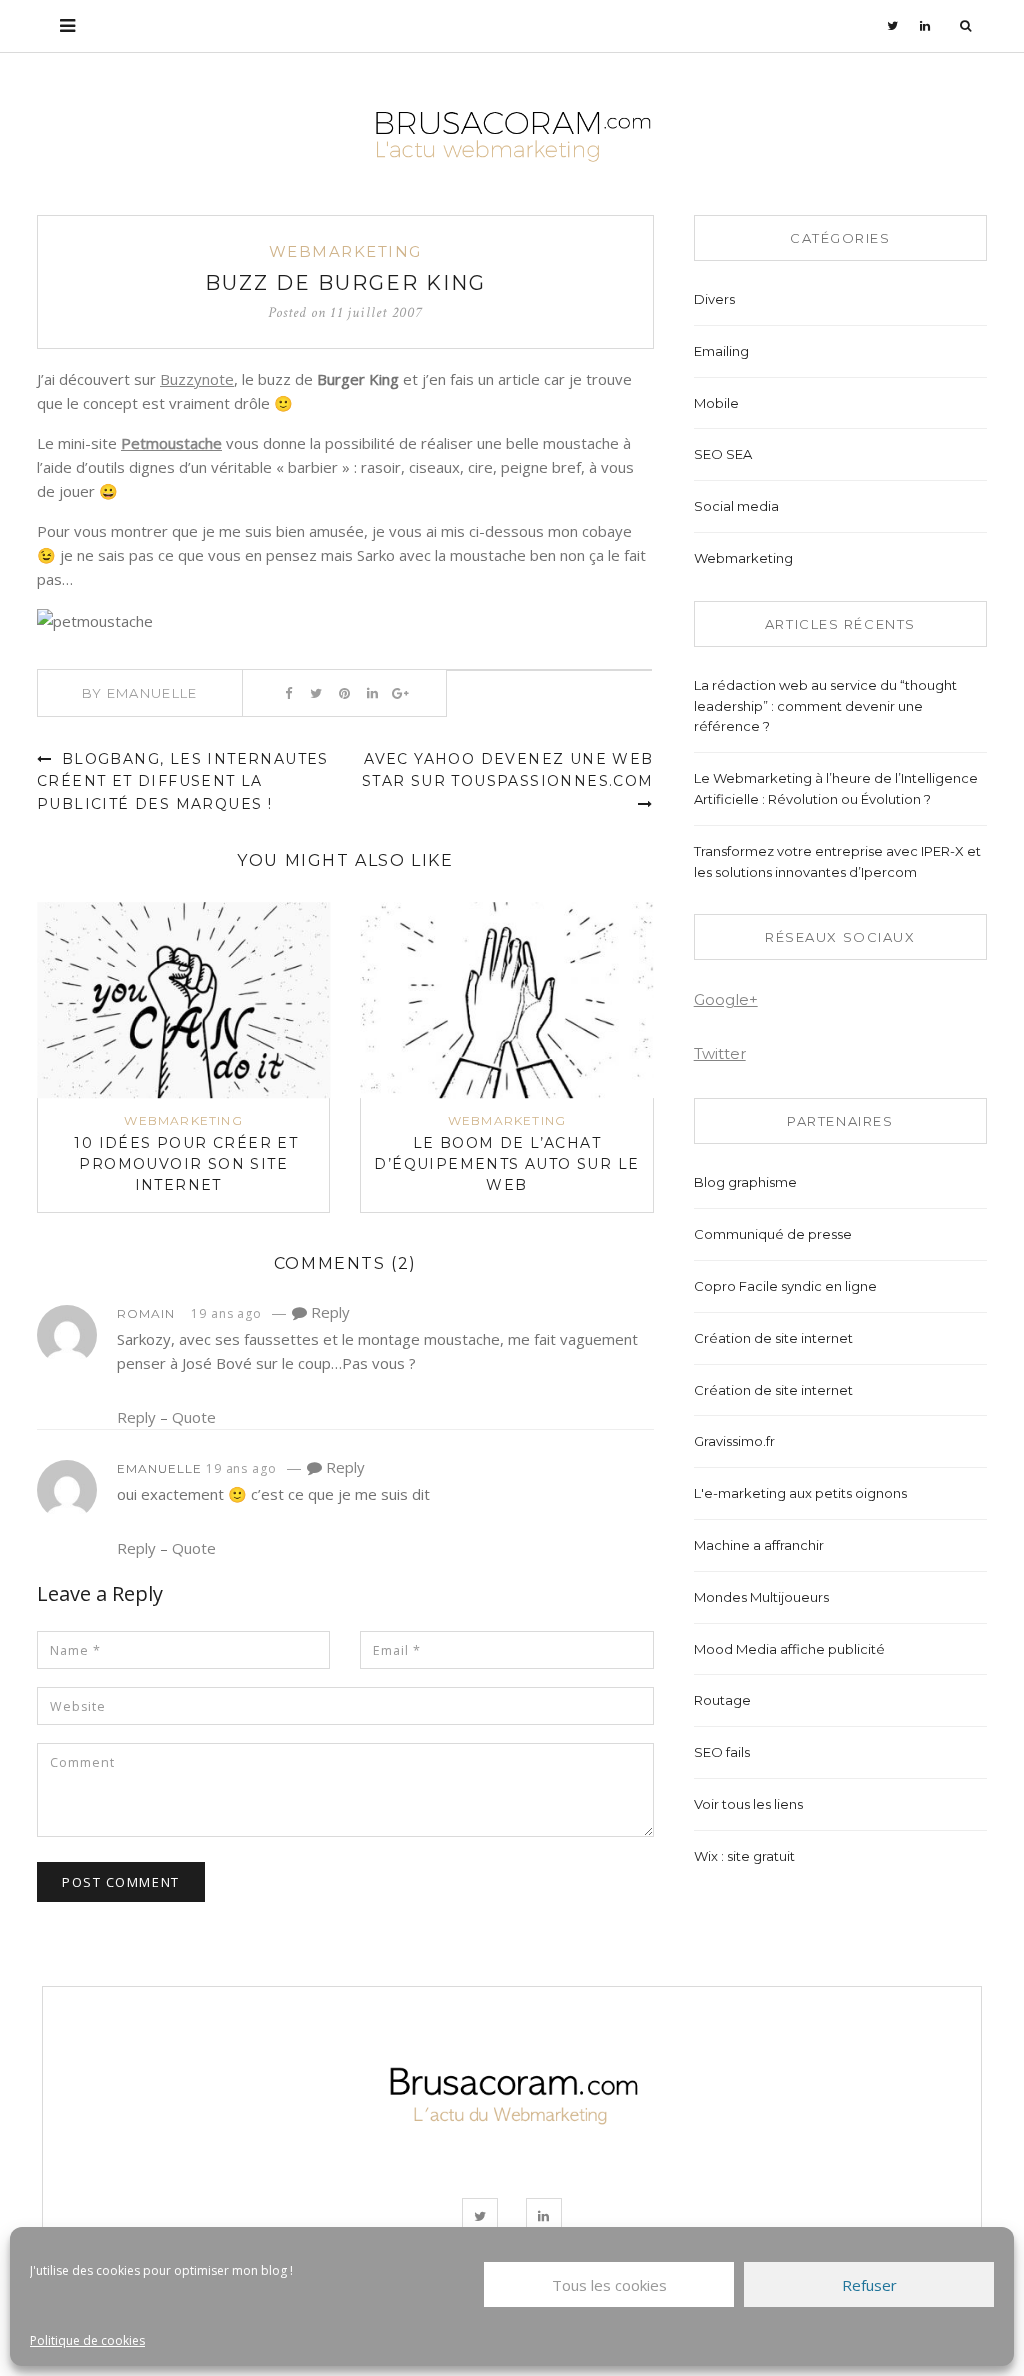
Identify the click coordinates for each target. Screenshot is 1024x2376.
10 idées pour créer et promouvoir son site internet (183, 1164)
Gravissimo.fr (734, 1441)
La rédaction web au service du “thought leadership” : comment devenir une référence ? (825, 706)
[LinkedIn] (925, 26)
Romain (146, 1313)
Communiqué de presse (773, 1234)
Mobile (716, 403)
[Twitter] (893, 26)
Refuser (869, 2285)
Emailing (721, 351)
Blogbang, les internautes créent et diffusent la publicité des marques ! (183, 781)
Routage (722, 1700)
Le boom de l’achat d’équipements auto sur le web (506, 1164)
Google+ (726, 999)
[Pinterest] (344, 693)
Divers (714, 299)
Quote (194, 1417)
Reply (328, 1312)
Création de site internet (773, 1338)
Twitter (720, 1053)
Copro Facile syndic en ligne (785, 1286)
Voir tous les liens (748, 1804)
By (140, 693)
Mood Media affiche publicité (789, 1649)
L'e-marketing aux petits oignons (800, 1493)
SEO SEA (723, 454)
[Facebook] (288, 693)
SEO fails (722, 1752)
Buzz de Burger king (345, 283)
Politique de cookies (87, 2340)
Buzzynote (197, 379)
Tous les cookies (609, 2285)
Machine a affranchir (759, 1545)
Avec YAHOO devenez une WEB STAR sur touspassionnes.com (508, 770)
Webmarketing (345, 251)
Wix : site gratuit (744, 1856)
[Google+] (400, 693)
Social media (736, 506)
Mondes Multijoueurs (761, 1597)
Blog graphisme (745, 1182)
